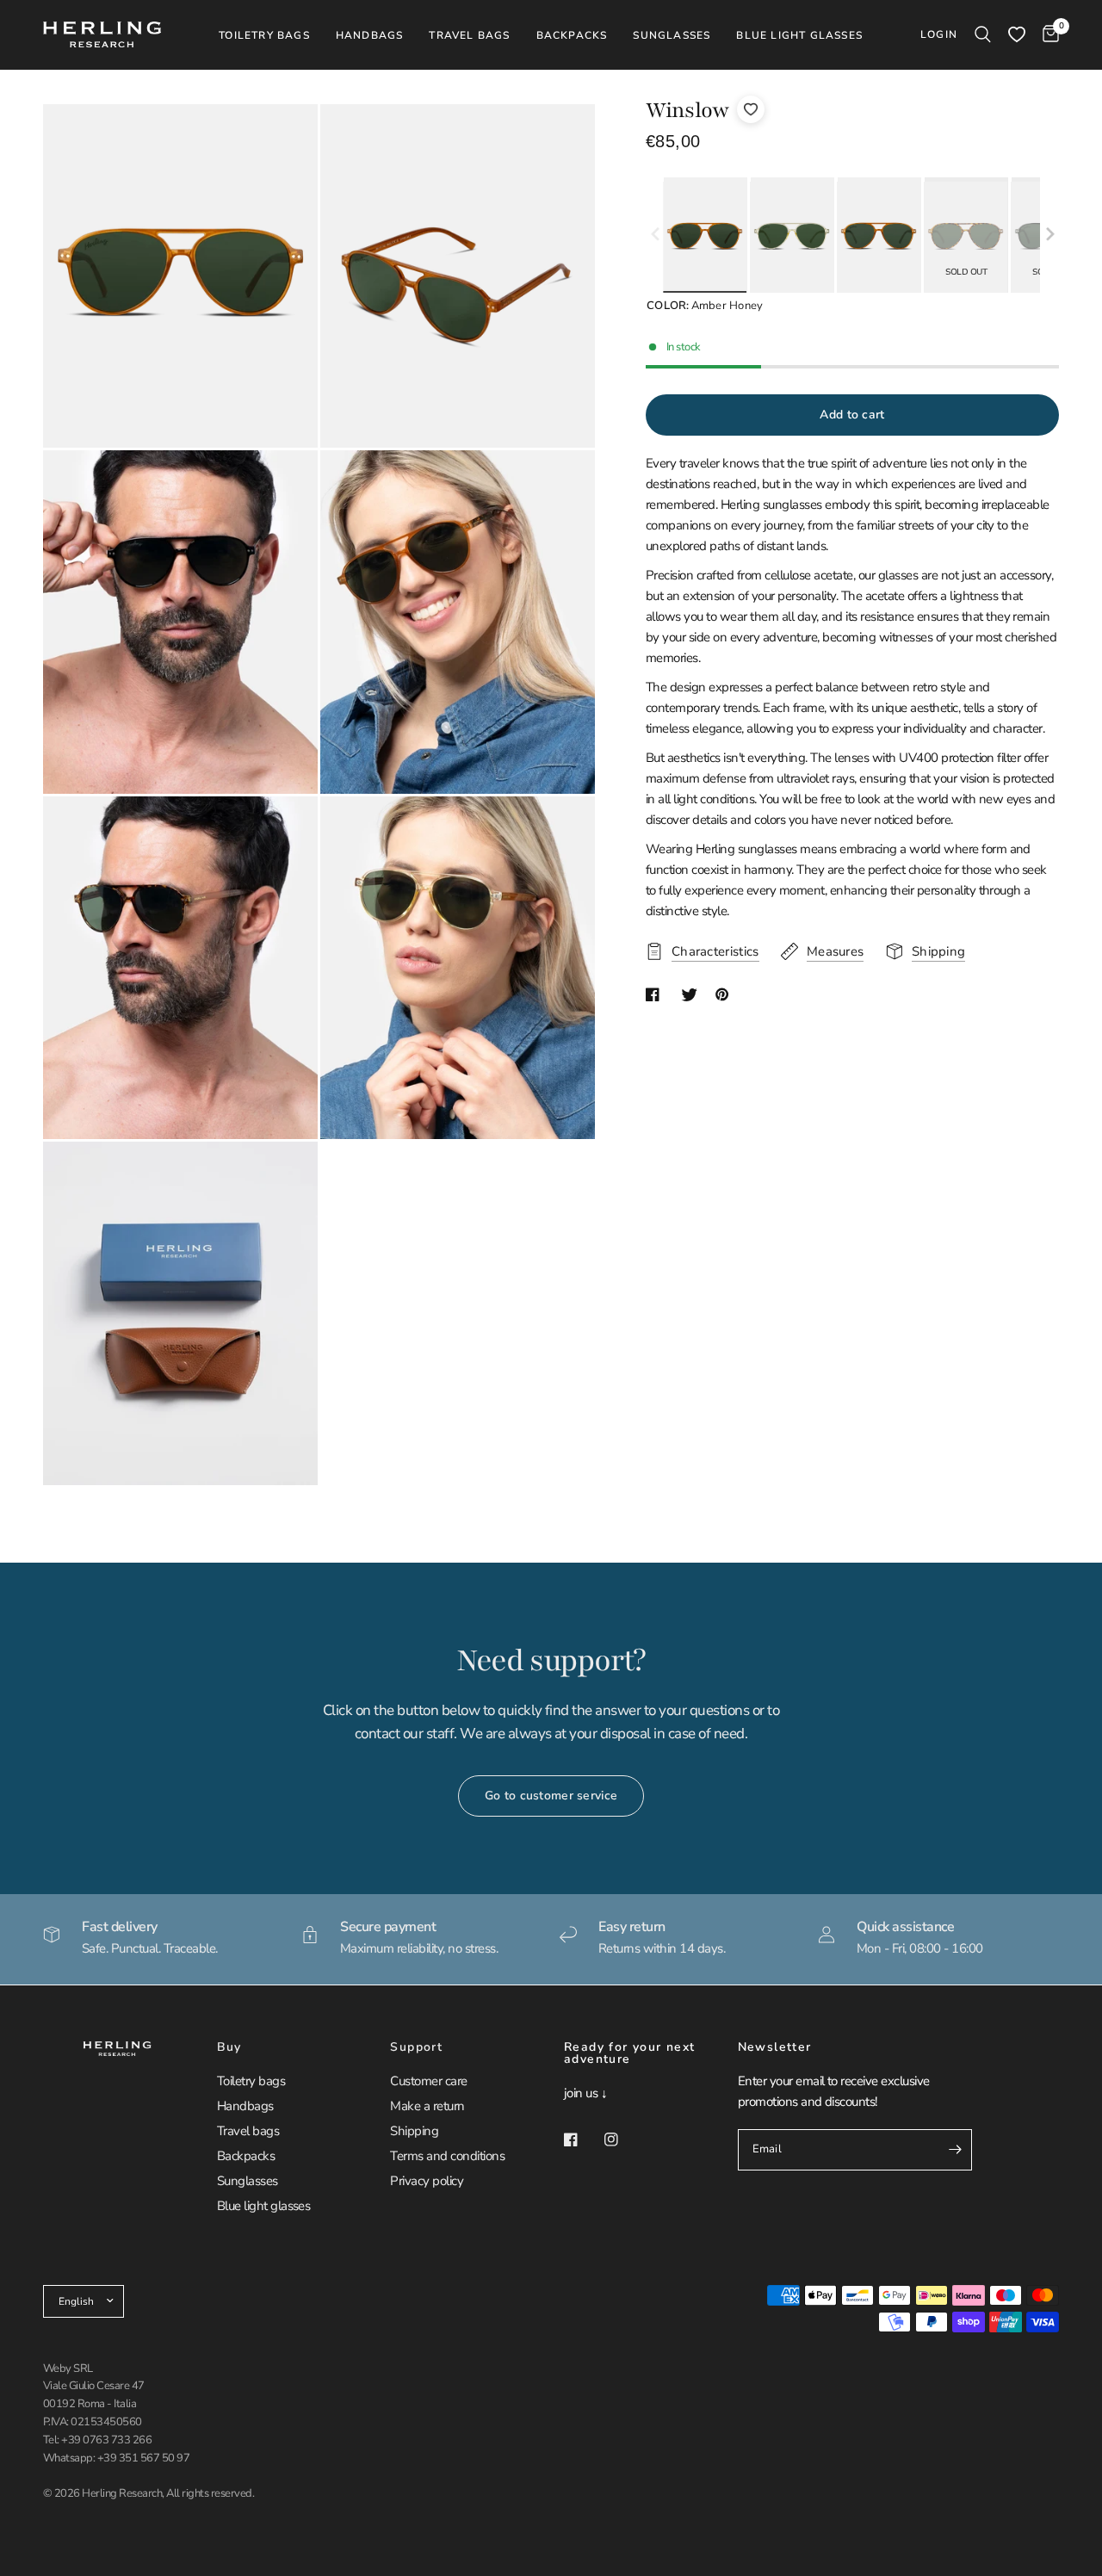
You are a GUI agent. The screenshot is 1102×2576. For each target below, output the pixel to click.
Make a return (427, 2106)
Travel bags (248, 2131)
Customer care (428, 2081)
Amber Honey (705, 237)
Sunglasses (248, 2181)
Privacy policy (427, 2181)
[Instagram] (623, 2139)
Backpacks (246, 2156)
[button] (1050, 235)
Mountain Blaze (879, 237)
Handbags (245, 2106)
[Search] (983, 34)
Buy (229, 2047)
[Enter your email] (955, 2150)
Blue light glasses (264, 2206)
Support (416, 2047)
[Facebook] (583, 2139)
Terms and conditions (447, 2156)
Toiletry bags (251, 2081)
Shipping (414, 2131)
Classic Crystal (792, 237)
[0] (1046, 34)
